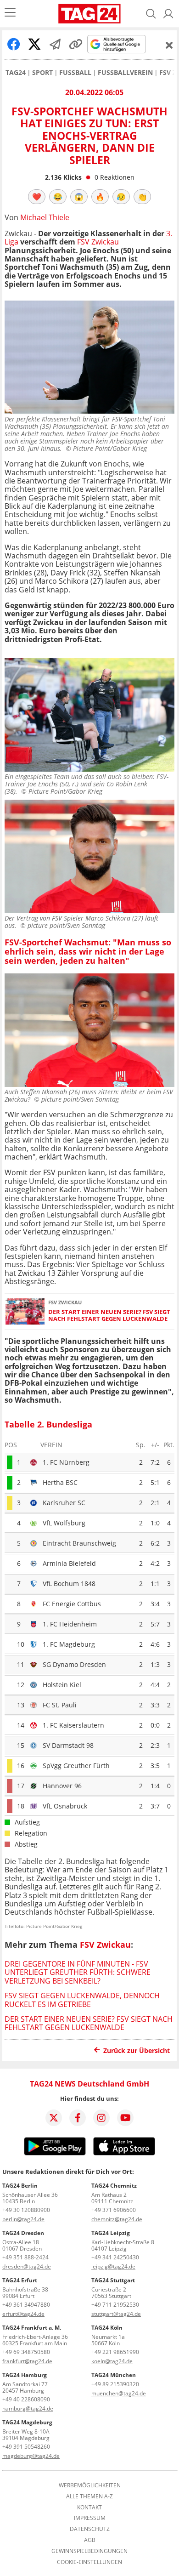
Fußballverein (125, 73)
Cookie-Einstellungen (89, 2562)
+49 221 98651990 (115, 2352)
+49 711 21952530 (115, 2305)
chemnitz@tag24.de (117, 2219)
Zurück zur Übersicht (137, 2050)
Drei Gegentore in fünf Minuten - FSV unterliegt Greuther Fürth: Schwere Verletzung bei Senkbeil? (78, 1972)
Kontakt (89, 2508)
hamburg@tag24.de (28, 2408)
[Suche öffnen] (151, 14)
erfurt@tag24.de (23, 2314)
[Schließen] (169, 45)
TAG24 (16, 73)
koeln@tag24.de (112, 2361)
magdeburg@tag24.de (31, 2456)
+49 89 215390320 (115, 2384)
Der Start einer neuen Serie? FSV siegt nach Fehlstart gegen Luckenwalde (109, 1316)
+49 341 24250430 (115, 2257)
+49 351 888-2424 (25, 2257)
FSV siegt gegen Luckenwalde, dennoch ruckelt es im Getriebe (82, 2000)
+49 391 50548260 (26, 2447)
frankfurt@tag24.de (27, 2361)
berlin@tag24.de (23, 2219)
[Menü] (10, 14)
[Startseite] (89, 14)
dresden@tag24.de (27, 2266)
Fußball (75, 73)
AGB (90, 2540)
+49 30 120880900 (26, 2210)
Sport (42, 73)
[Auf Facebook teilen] (14, 44)
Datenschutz (90, 2529)
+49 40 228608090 (26, 2399)
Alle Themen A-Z (89, 2496)
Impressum (90, 2518)
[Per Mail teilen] (55, 44)
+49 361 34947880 (26, 2305)
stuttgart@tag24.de (116, 2314)
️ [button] (37, 197)
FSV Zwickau (98, 242)
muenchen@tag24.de (119, 2393)
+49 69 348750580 (26, 2352)
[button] (168, 14)
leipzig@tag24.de (113, 2266)
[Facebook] (78, 2118)
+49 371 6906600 (114, 2210)
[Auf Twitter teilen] (34, 44)
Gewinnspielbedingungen (89, 2551)
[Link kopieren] (76, 44)
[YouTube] (125, 2118)
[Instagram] (101, 2118)
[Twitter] (54, 2118)
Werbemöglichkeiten (90, 2485)
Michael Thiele (45, 217)
